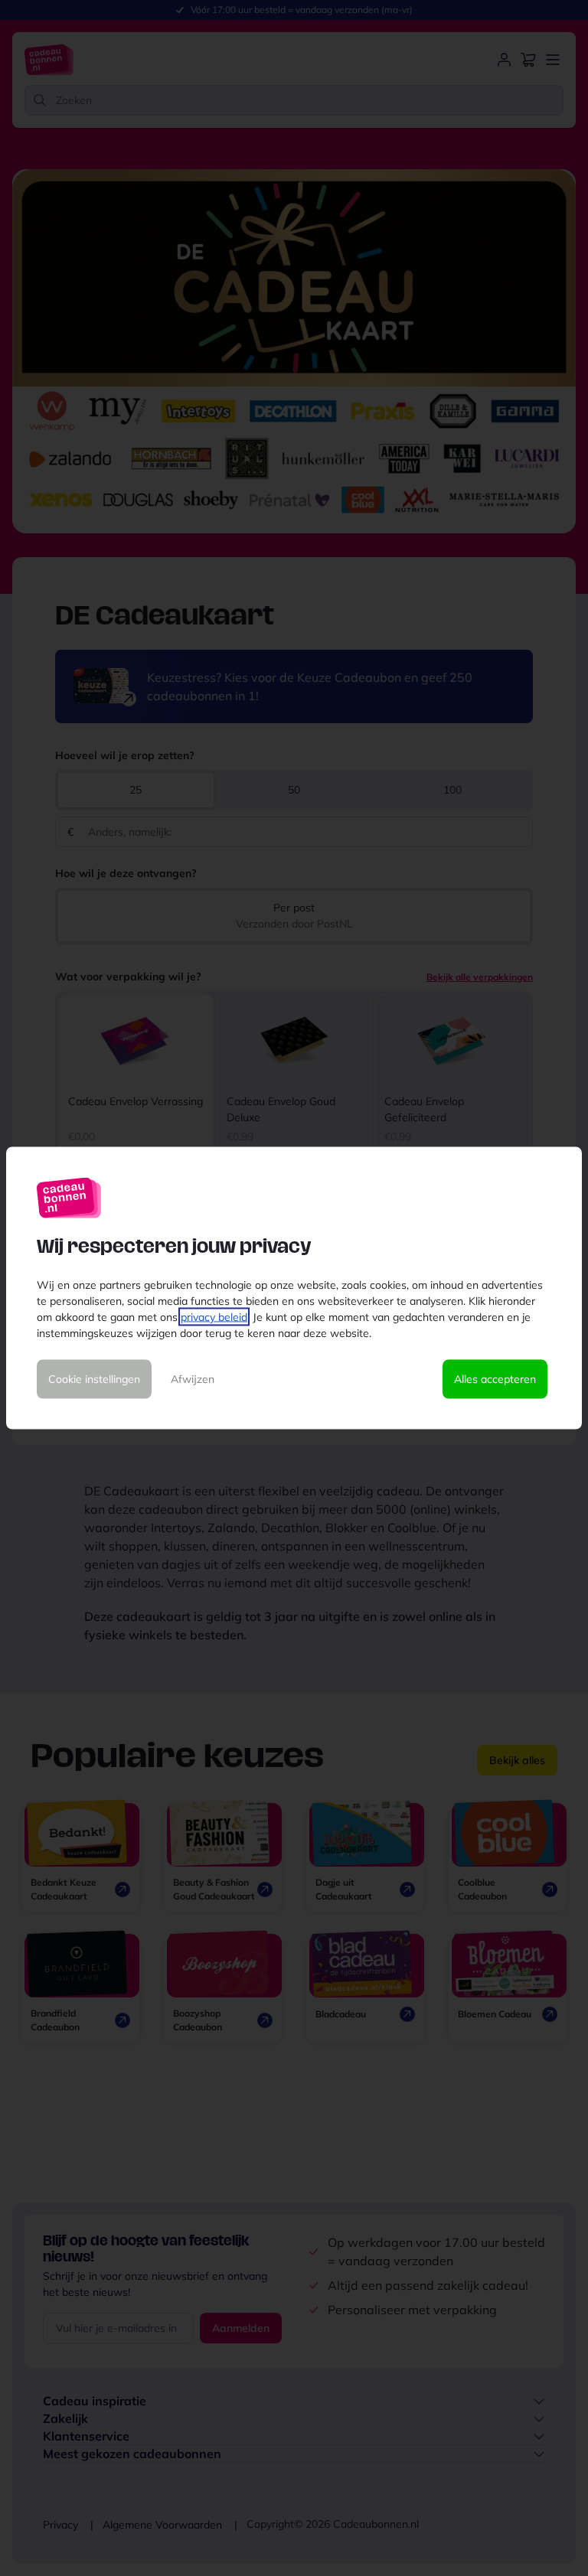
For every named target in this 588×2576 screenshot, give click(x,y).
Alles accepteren (495, 1379)
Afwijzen (193, 1379)
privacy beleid (214, 1317)
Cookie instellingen (94, 1379)
